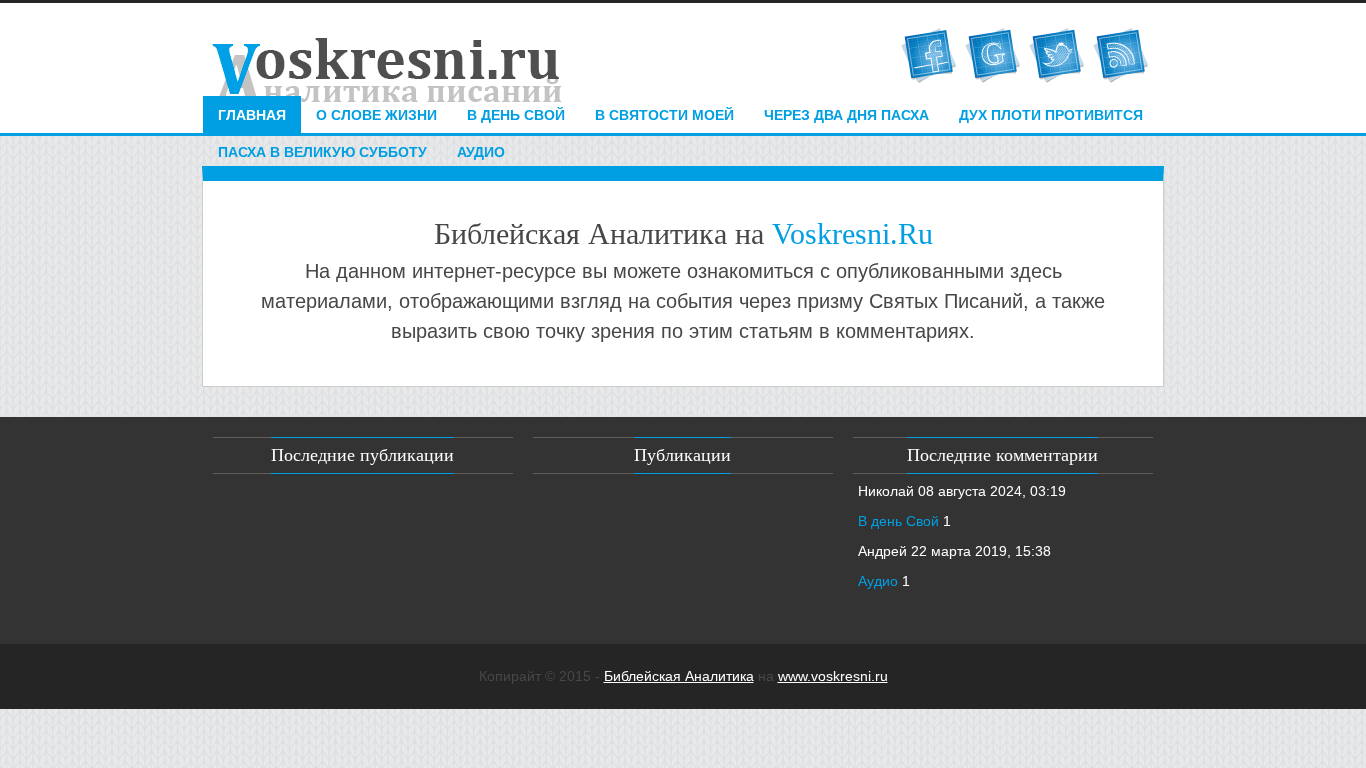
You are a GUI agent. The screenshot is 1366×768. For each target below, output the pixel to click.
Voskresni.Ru (852, 233)
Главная (252, 115)
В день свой (516, 115)
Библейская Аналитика (679, 676)
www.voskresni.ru (833, 676)
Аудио (481, 152)
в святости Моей (664, 115)
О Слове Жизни (376, 115)
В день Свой (898, 521)
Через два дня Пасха (846, 115)
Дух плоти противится (1051, 115)
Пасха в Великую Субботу (322, 152)
